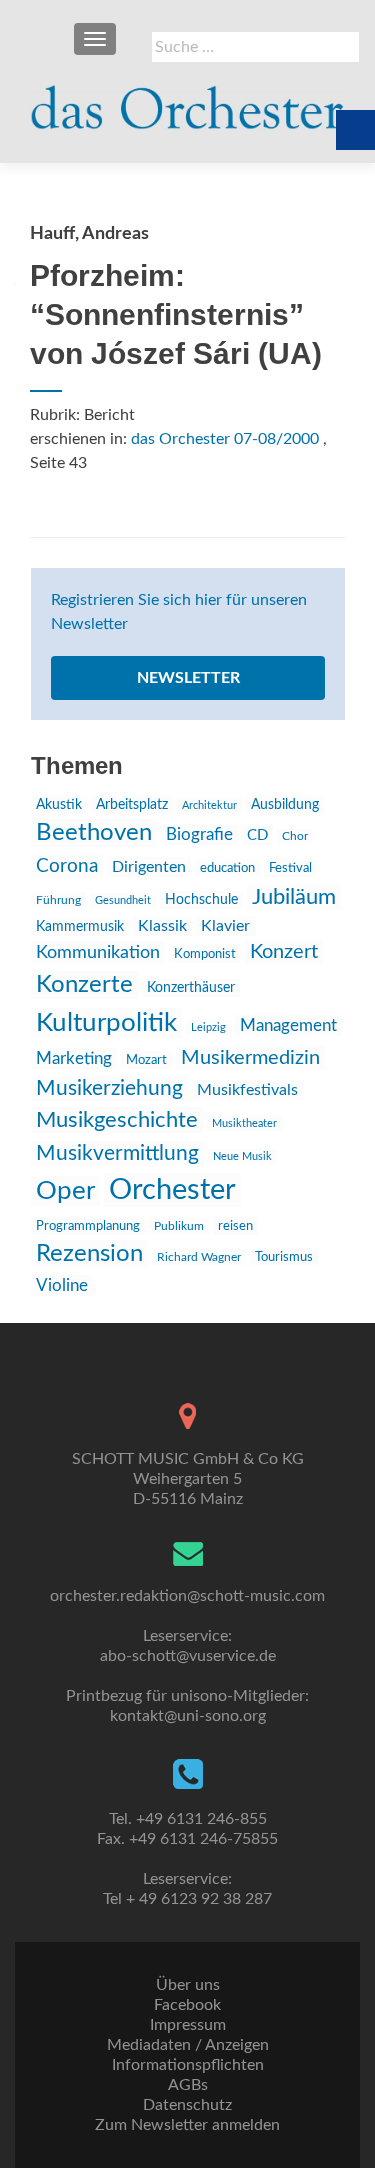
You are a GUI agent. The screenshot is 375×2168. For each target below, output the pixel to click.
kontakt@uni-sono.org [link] (188, 1716)
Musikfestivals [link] (247, 1090)
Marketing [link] (74, 1058)
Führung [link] (58, 900)
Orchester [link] (172, 1190)
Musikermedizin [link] (250, 1058)
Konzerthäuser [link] (191, 988)
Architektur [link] (209, 805)
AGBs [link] (188, 2085)
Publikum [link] (179, 1226)
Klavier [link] (225, 926)
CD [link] (257, 835)
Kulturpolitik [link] (106, 1023)
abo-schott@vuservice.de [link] (188, 1656)
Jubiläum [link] (294, 897)
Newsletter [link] (188, 678)
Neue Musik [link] (242, 1156)
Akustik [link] (59, 805)
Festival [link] (290, 868)
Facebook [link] (187, 2005)
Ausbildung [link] (285, 805)
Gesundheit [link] (123, 900)
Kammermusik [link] (80, 927)
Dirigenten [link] (149, 867)
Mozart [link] (146, 1060)
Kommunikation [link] (98, 952)
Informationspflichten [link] (188, 2065)
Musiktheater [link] (244, 1123)
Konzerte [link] (84, 985)
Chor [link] (295, 836)
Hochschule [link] (201, 900)
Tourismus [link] (284, 1257)
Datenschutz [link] (187, 2105)
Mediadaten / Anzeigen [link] (188, 2045)
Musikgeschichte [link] (117, 1120)
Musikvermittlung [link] (117, 1153)
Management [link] (288, 1025)
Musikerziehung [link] (109, 1088)
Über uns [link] (188, 1985)
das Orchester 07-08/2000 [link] (225, 439)
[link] (187, 100)
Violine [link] (62, 1285)
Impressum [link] (188, 2025)
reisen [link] (235, 1226)
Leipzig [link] (208, 1027)
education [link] (227, 868)
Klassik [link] (162, 926)
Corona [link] (67, 866)
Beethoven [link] (94, 833)
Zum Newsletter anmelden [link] (187, 2125)
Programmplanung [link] (88, 1226)
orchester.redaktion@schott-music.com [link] (187, 1596)
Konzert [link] (284, 952)
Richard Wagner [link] (199, 1257)
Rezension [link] (89, 1254)
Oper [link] (65, 1191)
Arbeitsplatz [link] (132, 805)
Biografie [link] (199, 835)
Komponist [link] (205, 954)
